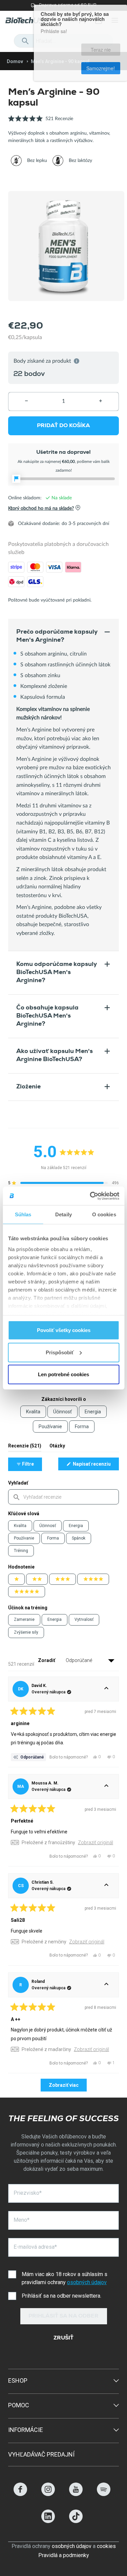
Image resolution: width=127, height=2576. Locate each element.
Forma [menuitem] (82, 1427)
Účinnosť (48, 1526)
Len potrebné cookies (63, 1374)
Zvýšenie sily (26, 1632)
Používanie (24, 1538)
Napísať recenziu (95, 1466)
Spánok (79, 1538)
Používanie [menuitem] (50, 1427)
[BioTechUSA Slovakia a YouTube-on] (76, 2494)
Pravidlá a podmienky (64, 2555)
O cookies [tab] (104, 1214)
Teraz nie (65, 46)
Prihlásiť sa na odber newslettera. (61, 2296)
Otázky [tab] (57, 1447)
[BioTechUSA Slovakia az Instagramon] (48, 2494)
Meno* (22, 2220)
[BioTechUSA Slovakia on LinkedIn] (48, 2521)
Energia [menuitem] (93, 1412)
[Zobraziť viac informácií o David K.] (106, 1689)
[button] (41, 122)
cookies (106, 2546)
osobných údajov (87, 2282)
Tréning (21, 1551)
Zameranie (24, 1619)
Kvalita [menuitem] (33, 1412)
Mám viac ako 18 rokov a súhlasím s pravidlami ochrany (65, 2278)
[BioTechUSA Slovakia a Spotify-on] (104, 2494)
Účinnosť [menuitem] (62, 1412)
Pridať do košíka (63, 426)
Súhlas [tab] (23, 1214)
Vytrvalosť (84, 1619)
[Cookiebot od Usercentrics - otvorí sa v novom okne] (90, 1196)
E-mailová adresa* (35, 2247)
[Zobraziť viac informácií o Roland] (106, 1985)
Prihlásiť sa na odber (63, 2317)
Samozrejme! (102, 46)
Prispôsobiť (60, 1352)
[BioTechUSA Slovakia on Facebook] (20, 2494)
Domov (15, 61)
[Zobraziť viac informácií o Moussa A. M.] (106, 1786)
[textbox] (63, 1497)
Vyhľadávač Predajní (41, 2454)
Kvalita (20, 1526)
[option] (29, 161)
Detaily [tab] (63, 1214)
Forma (53, 1538)
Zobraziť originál (96, 1843)
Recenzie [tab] (25, 1447)
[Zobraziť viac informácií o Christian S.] (106, 1886)
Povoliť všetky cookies (64, 1330)
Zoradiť (47, 1660)
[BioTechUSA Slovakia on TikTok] (76, 2521)
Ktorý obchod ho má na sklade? (41, 508)
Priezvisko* (28, 2193)
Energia (76, 1526)
